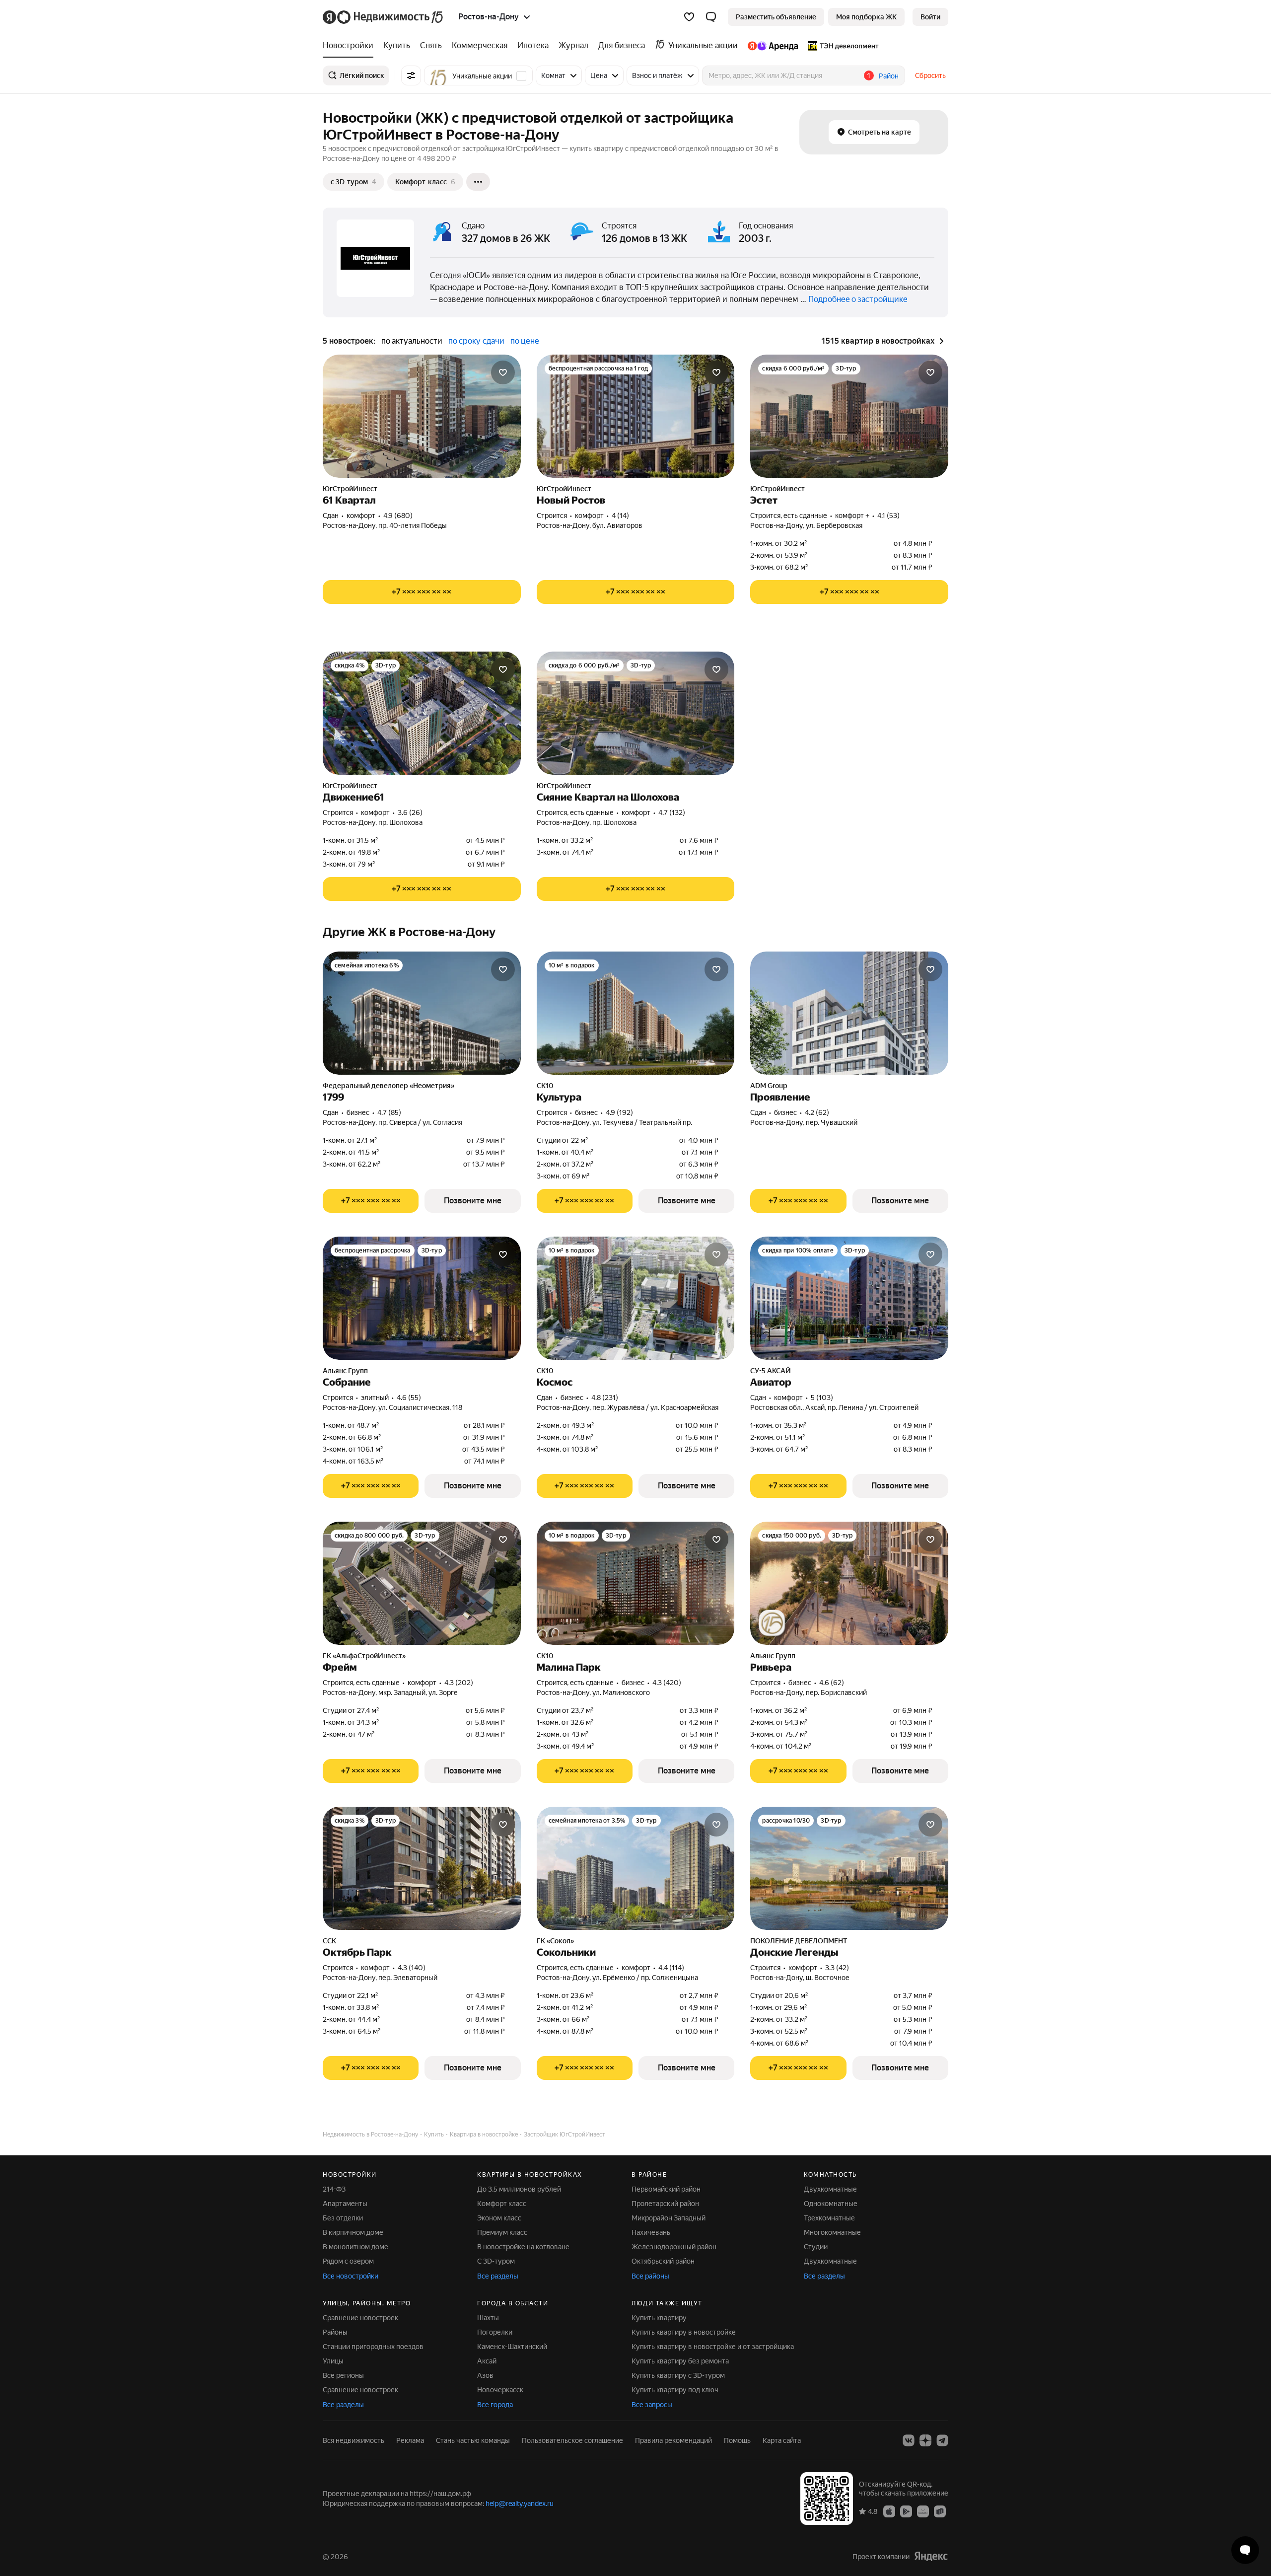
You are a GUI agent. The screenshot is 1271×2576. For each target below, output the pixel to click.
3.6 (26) (410, 812)
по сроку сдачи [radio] (476, 341)
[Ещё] (478, 182)
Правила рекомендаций (673, 2440)
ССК (329, 1941)
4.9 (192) (619, 1112)
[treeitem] (351, 46)
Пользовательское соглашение (572, 2440)
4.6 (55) (409, 1398)
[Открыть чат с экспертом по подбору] (1245, 2550)
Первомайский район (666, 2189)
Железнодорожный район (674, 2247)
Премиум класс (502, 2232)
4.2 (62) (817, 1112)
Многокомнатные (832, 2232)
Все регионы (343, 2375)
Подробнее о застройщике (858, 299)
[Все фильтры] (411, 75)
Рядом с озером (348, 2261)
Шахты (488, 2318)
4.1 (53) (888, 515)
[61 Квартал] (422, 416)
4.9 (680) (398, 515)
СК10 (545, 1086)
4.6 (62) (832, 1683)
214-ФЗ (334, 2189)
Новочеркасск (500, 2390)
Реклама (410, 2440)
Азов (485, 2375)
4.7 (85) (389, 1112)
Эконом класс (499, 2218)
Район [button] (889, 76)
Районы (335, 2332)
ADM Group (769, 1086)
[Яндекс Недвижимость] (384, 17)
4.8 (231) (605, 1398)
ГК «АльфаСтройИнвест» (364, 1656)
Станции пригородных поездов (373, 2347)
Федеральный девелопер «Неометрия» (388, 1086)
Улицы (333, 2361)
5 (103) (822, 1398)
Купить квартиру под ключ (675, 2390)
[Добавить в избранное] (503, 372)
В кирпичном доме (353, 2232)
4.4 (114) (671, 1968)
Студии (816, 2247)
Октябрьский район (663, 2261)
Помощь (737, 2440)
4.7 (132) (672, 812)
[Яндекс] (931, 2556)
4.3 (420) (667, 1683)
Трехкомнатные (829, 2218)
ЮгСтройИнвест (350, 489)
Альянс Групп (345, 1371)
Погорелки (495, 2332)
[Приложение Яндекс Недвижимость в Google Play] (906, 2511)
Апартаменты (345, 2204)
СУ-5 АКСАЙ (771, 1371)
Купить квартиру (659, 2318)
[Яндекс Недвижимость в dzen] (925, 2440)
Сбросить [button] (930, 75)
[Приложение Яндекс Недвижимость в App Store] (889, 2511)
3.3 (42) (837, 1968)
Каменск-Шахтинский (512, 2347)
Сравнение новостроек (360, 2318)
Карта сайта (782, 2440)
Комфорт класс (502, 2204)
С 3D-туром (496, 2261)
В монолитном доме (355, 2247)
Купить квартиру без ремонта (680, 2361)
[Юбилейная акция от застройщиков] (772, 1623)
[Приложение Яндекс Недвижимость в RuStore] (940, 2511)
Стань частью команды (473, 2440)
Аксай (487, 2361)
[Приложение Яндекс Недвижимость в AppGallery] (923, 2511)
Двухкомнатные (830, 2189)
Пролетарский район (665, 2204)
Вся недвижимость (353, 2440)
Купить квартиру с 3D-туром (678, 2375)
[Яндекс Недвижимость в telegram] (942, 2440)
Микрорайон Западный (669, 2218)
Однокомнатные (831, 2204)
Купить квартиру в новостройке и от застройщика (713, 2347)
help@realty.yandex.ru (520, 2503)
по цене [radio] (525, 341)
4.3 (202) (459, 1683)
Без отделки (343, 2218)
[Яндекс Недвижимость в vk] (909, 2440)
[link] (930, 17)
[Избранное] (689, 17)
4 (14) (620, 515)
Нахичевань (651, 2232)
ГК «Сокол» (555, 1941)
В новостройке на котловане (523, 2247)
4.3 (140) (412, 1968)
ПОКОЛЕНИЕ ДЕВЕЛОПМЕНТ (799, 1941)
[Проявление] (849, 1013)
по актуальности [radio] (412, 341)
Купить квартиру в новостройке (684, 2332)
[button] (711, 17)
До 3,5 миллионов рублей (519, 2189)
